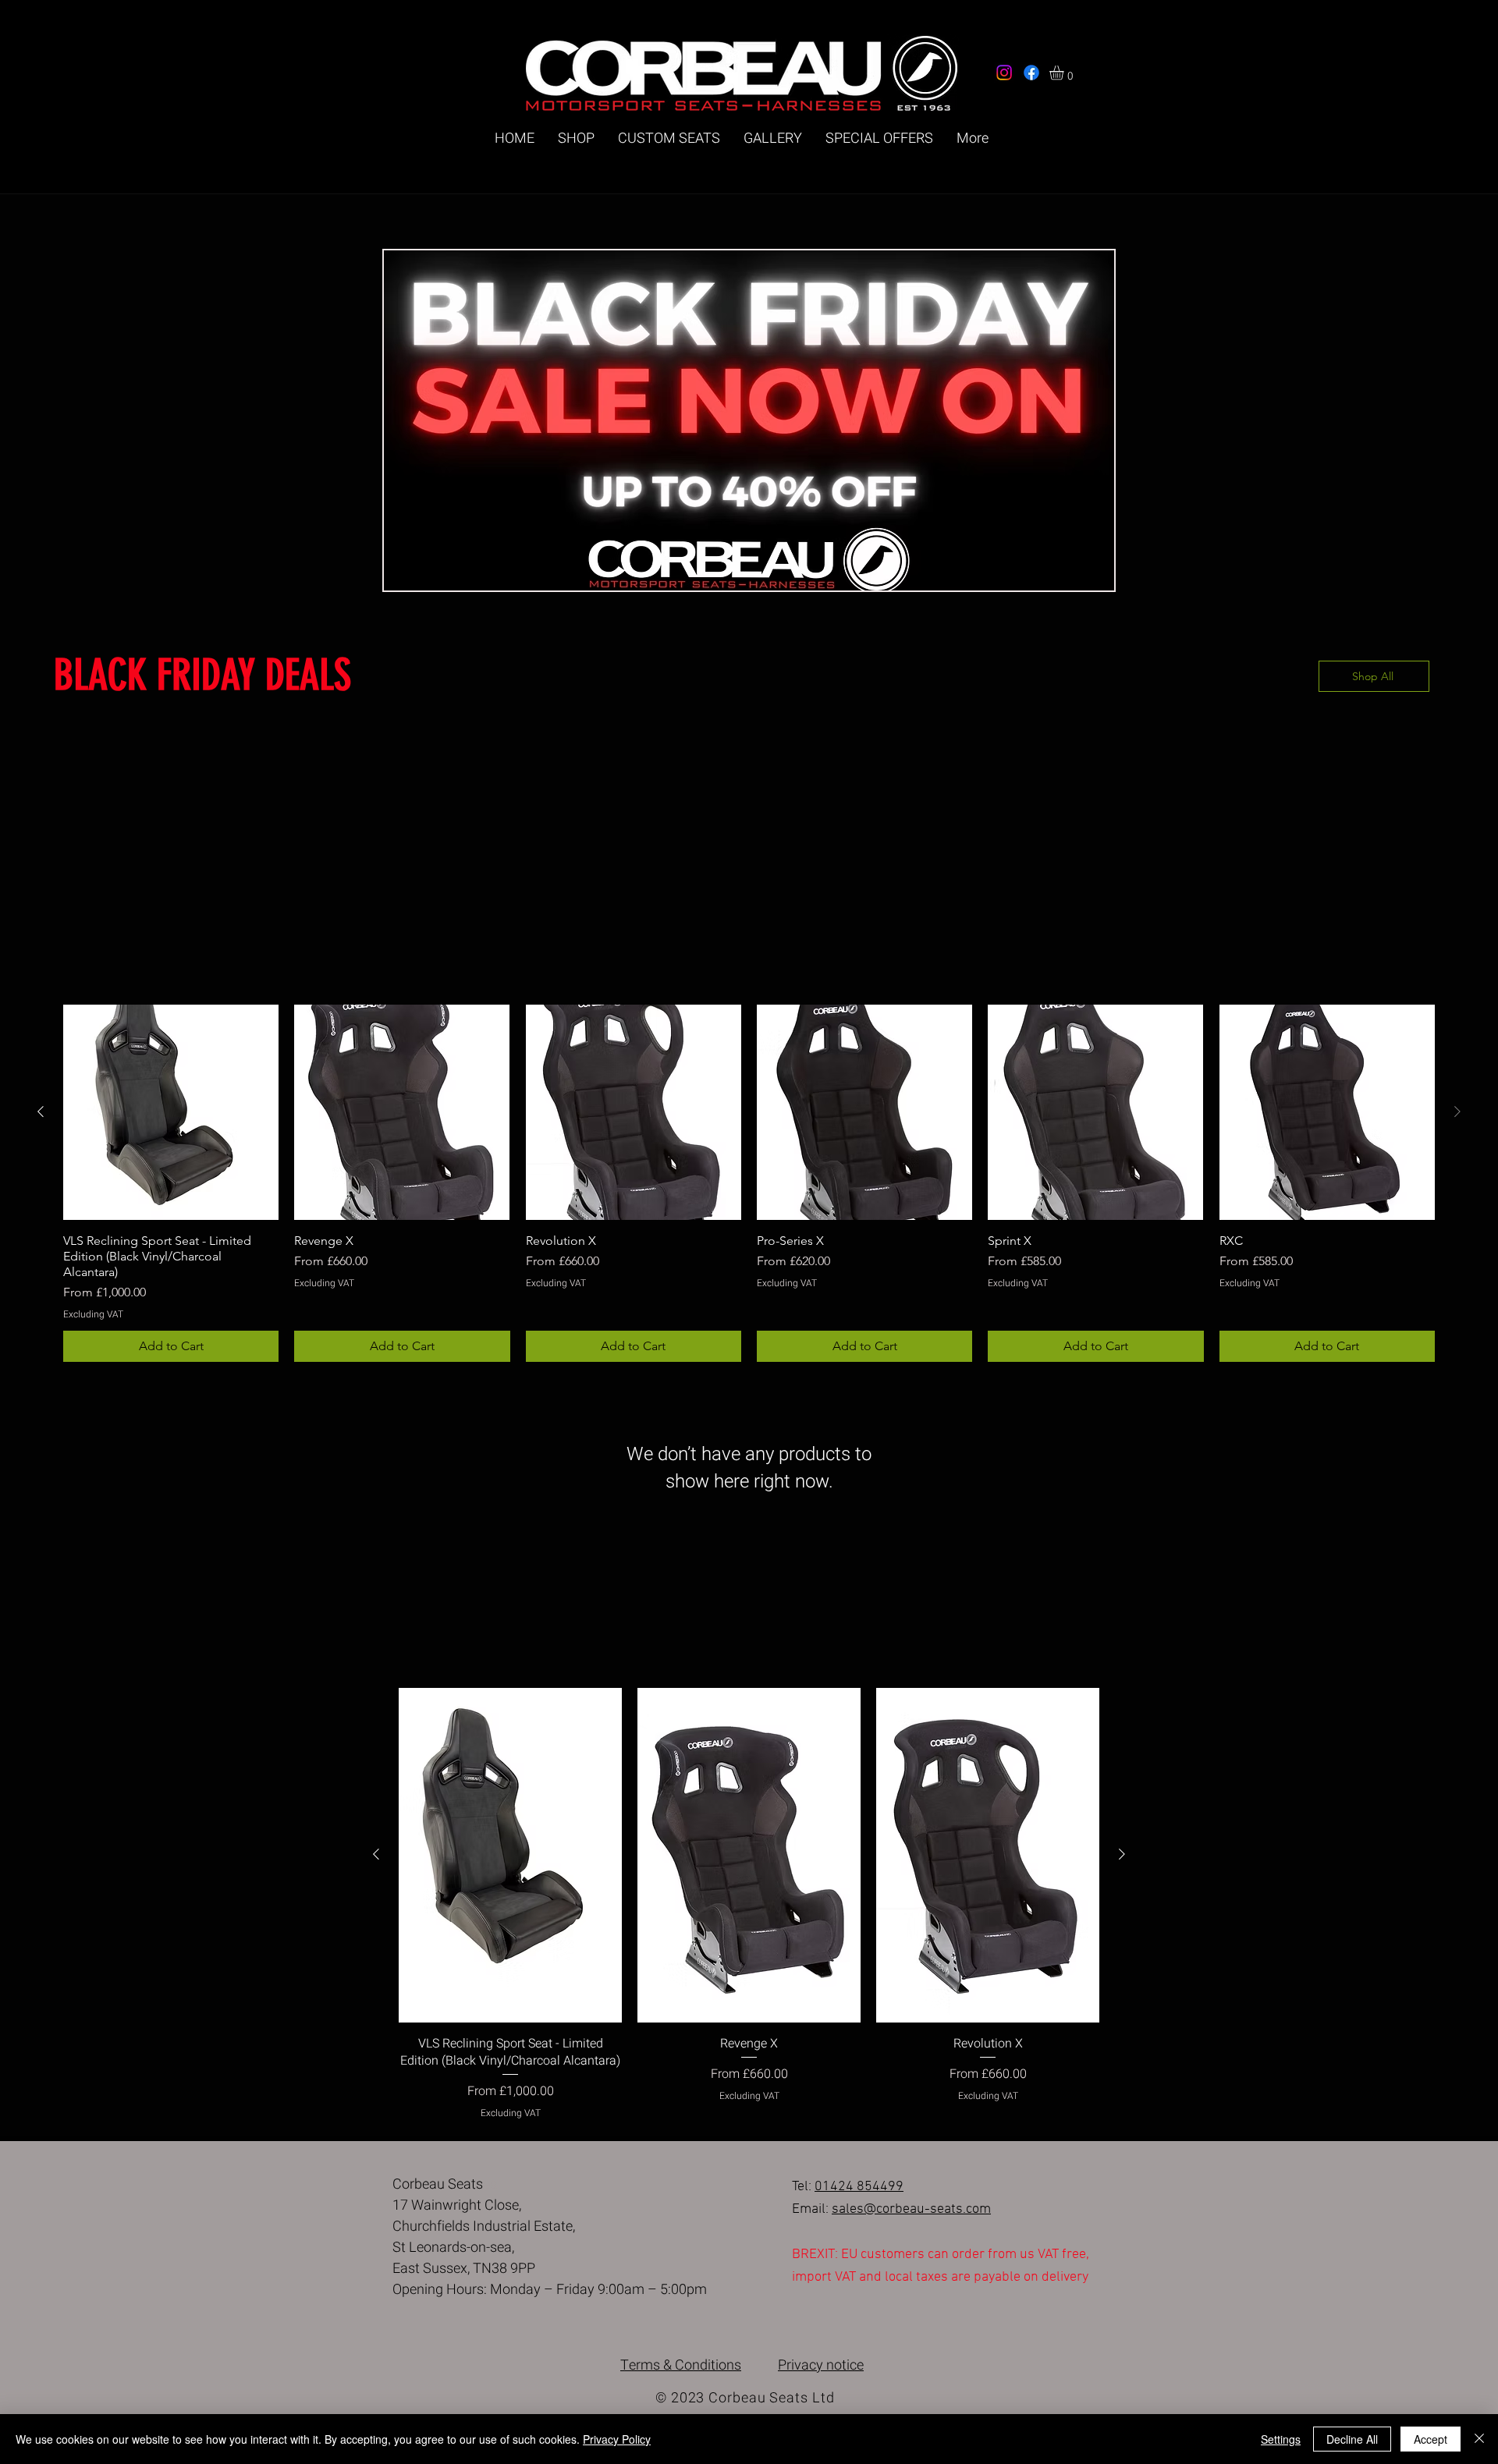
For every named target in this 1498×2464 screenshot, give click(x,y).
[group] (749, 1183)
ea (944, 2209)
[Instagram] (1004, 73)
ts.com (971, 2209)
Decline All (1352, 2439)
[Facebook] (1031, 73)
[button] (1065, 73)
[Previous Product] (41, 1111)
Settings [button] (1281, 2439)
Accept (1431, 2439)
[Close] (1479, 2439)
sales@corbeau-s (884, 2209)
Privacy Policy (617, 2439)
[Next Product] (1122, 1854)
